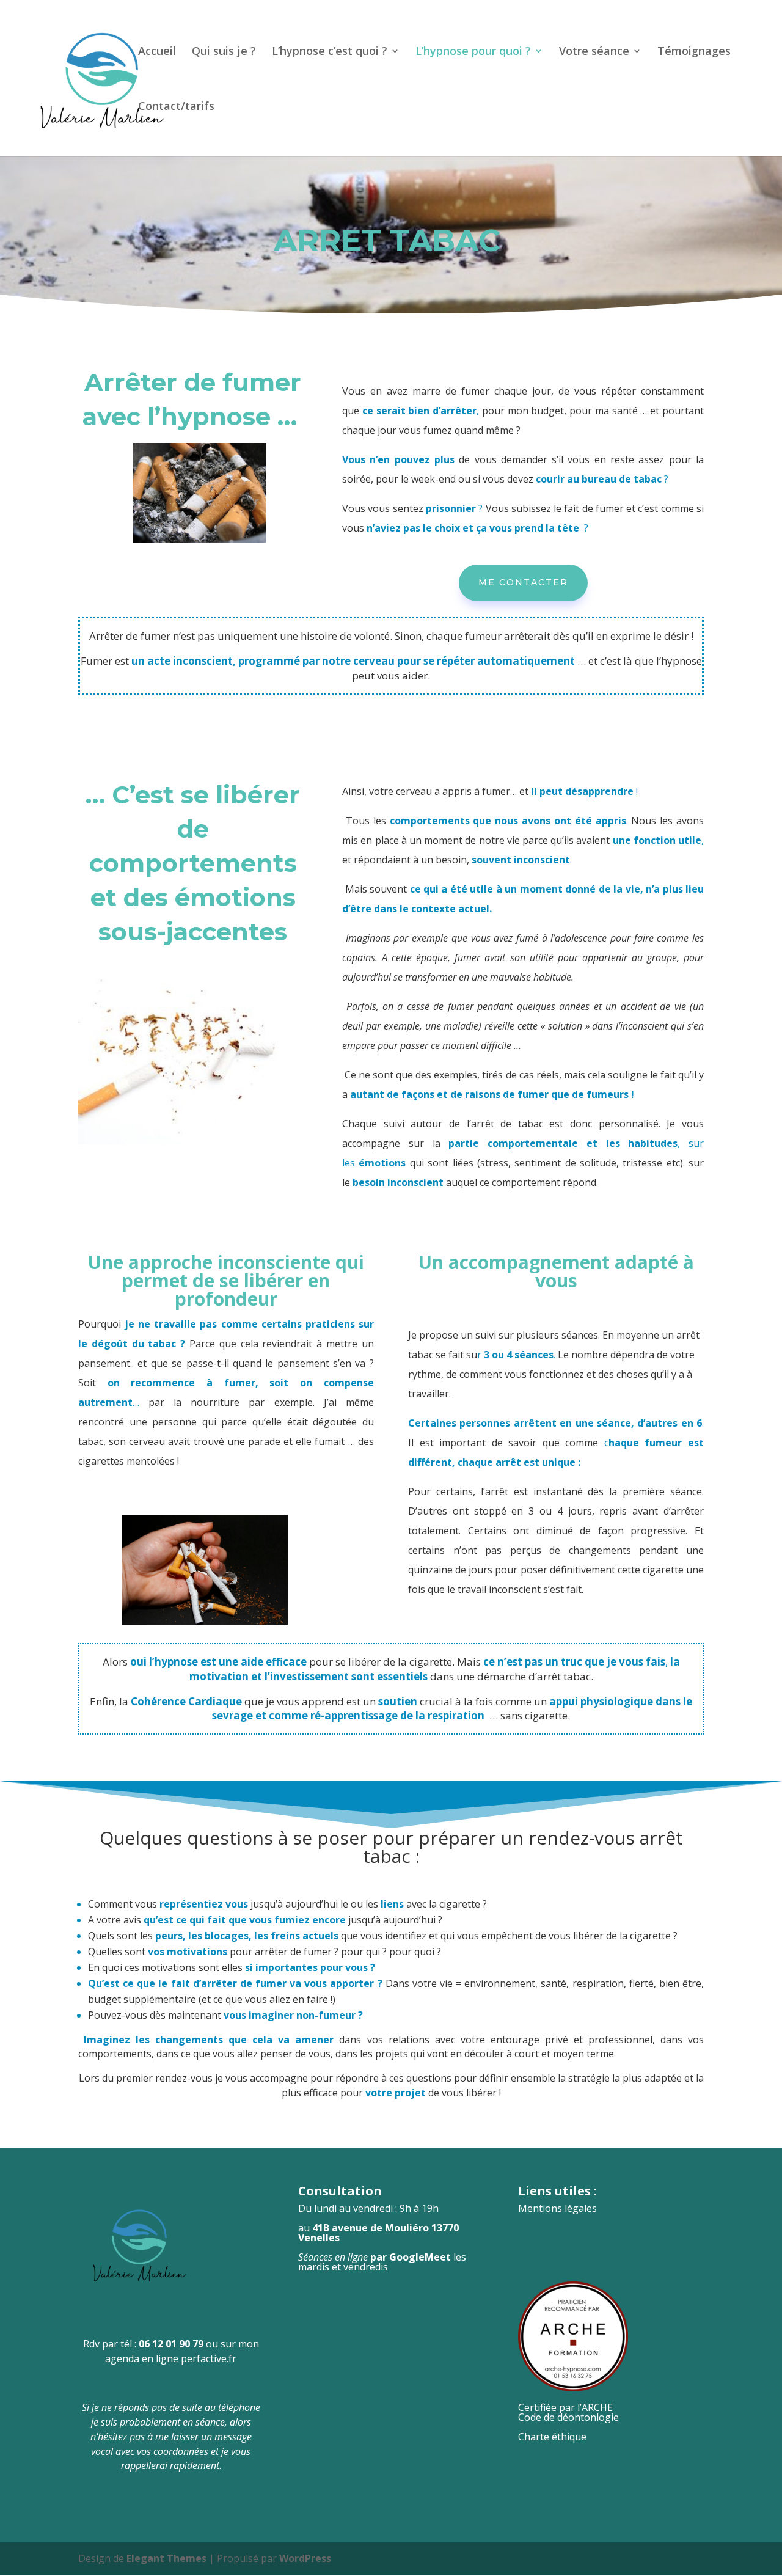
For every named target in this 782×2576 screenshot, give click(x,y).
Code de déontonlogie (568, 2417)
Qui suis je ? (224, 52)
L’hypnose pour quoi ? (473, 52)
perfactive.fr (209, 2358)
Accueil (157, 52)
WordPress (305, 2558)
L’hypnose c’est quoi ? (330, 52)
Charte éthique (552, 2437)
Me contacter (523, 582)
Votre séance (594, 52)
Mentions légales (557, 2208)
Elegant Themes (166, 2558)
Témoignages (694, 52)
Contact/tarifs (176, 107)
